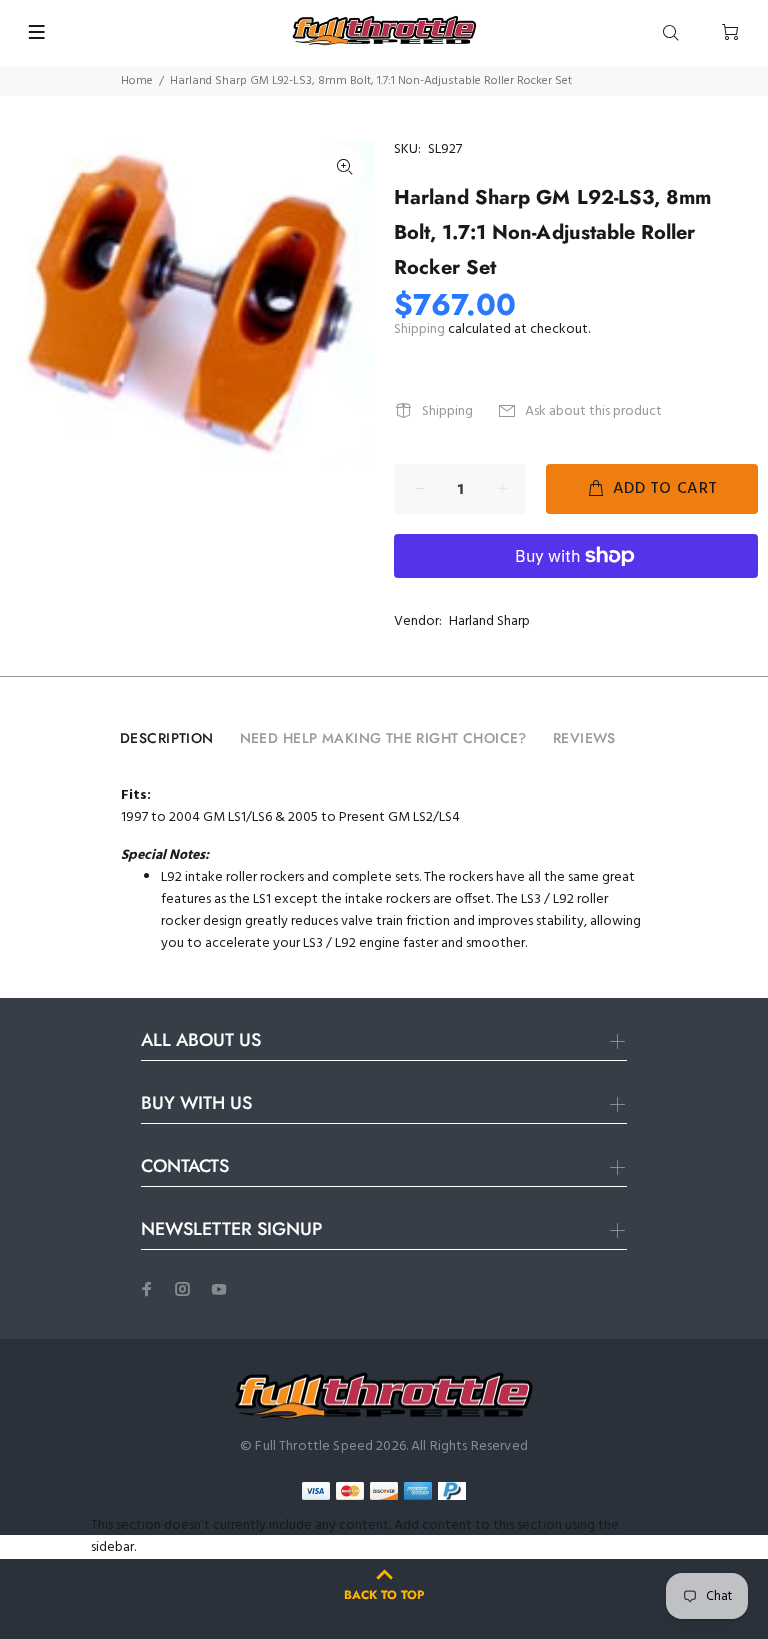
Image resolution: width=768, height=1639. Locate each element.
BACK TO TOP (384, 1595)
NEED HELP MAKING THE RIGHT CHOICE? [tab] (383, 738)
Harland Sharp (489, 621)
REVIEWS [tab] (584, 738)
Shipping (419, 329)
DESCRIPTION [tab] (167, 738)
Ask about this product (593, 411)
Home (137, 81)
